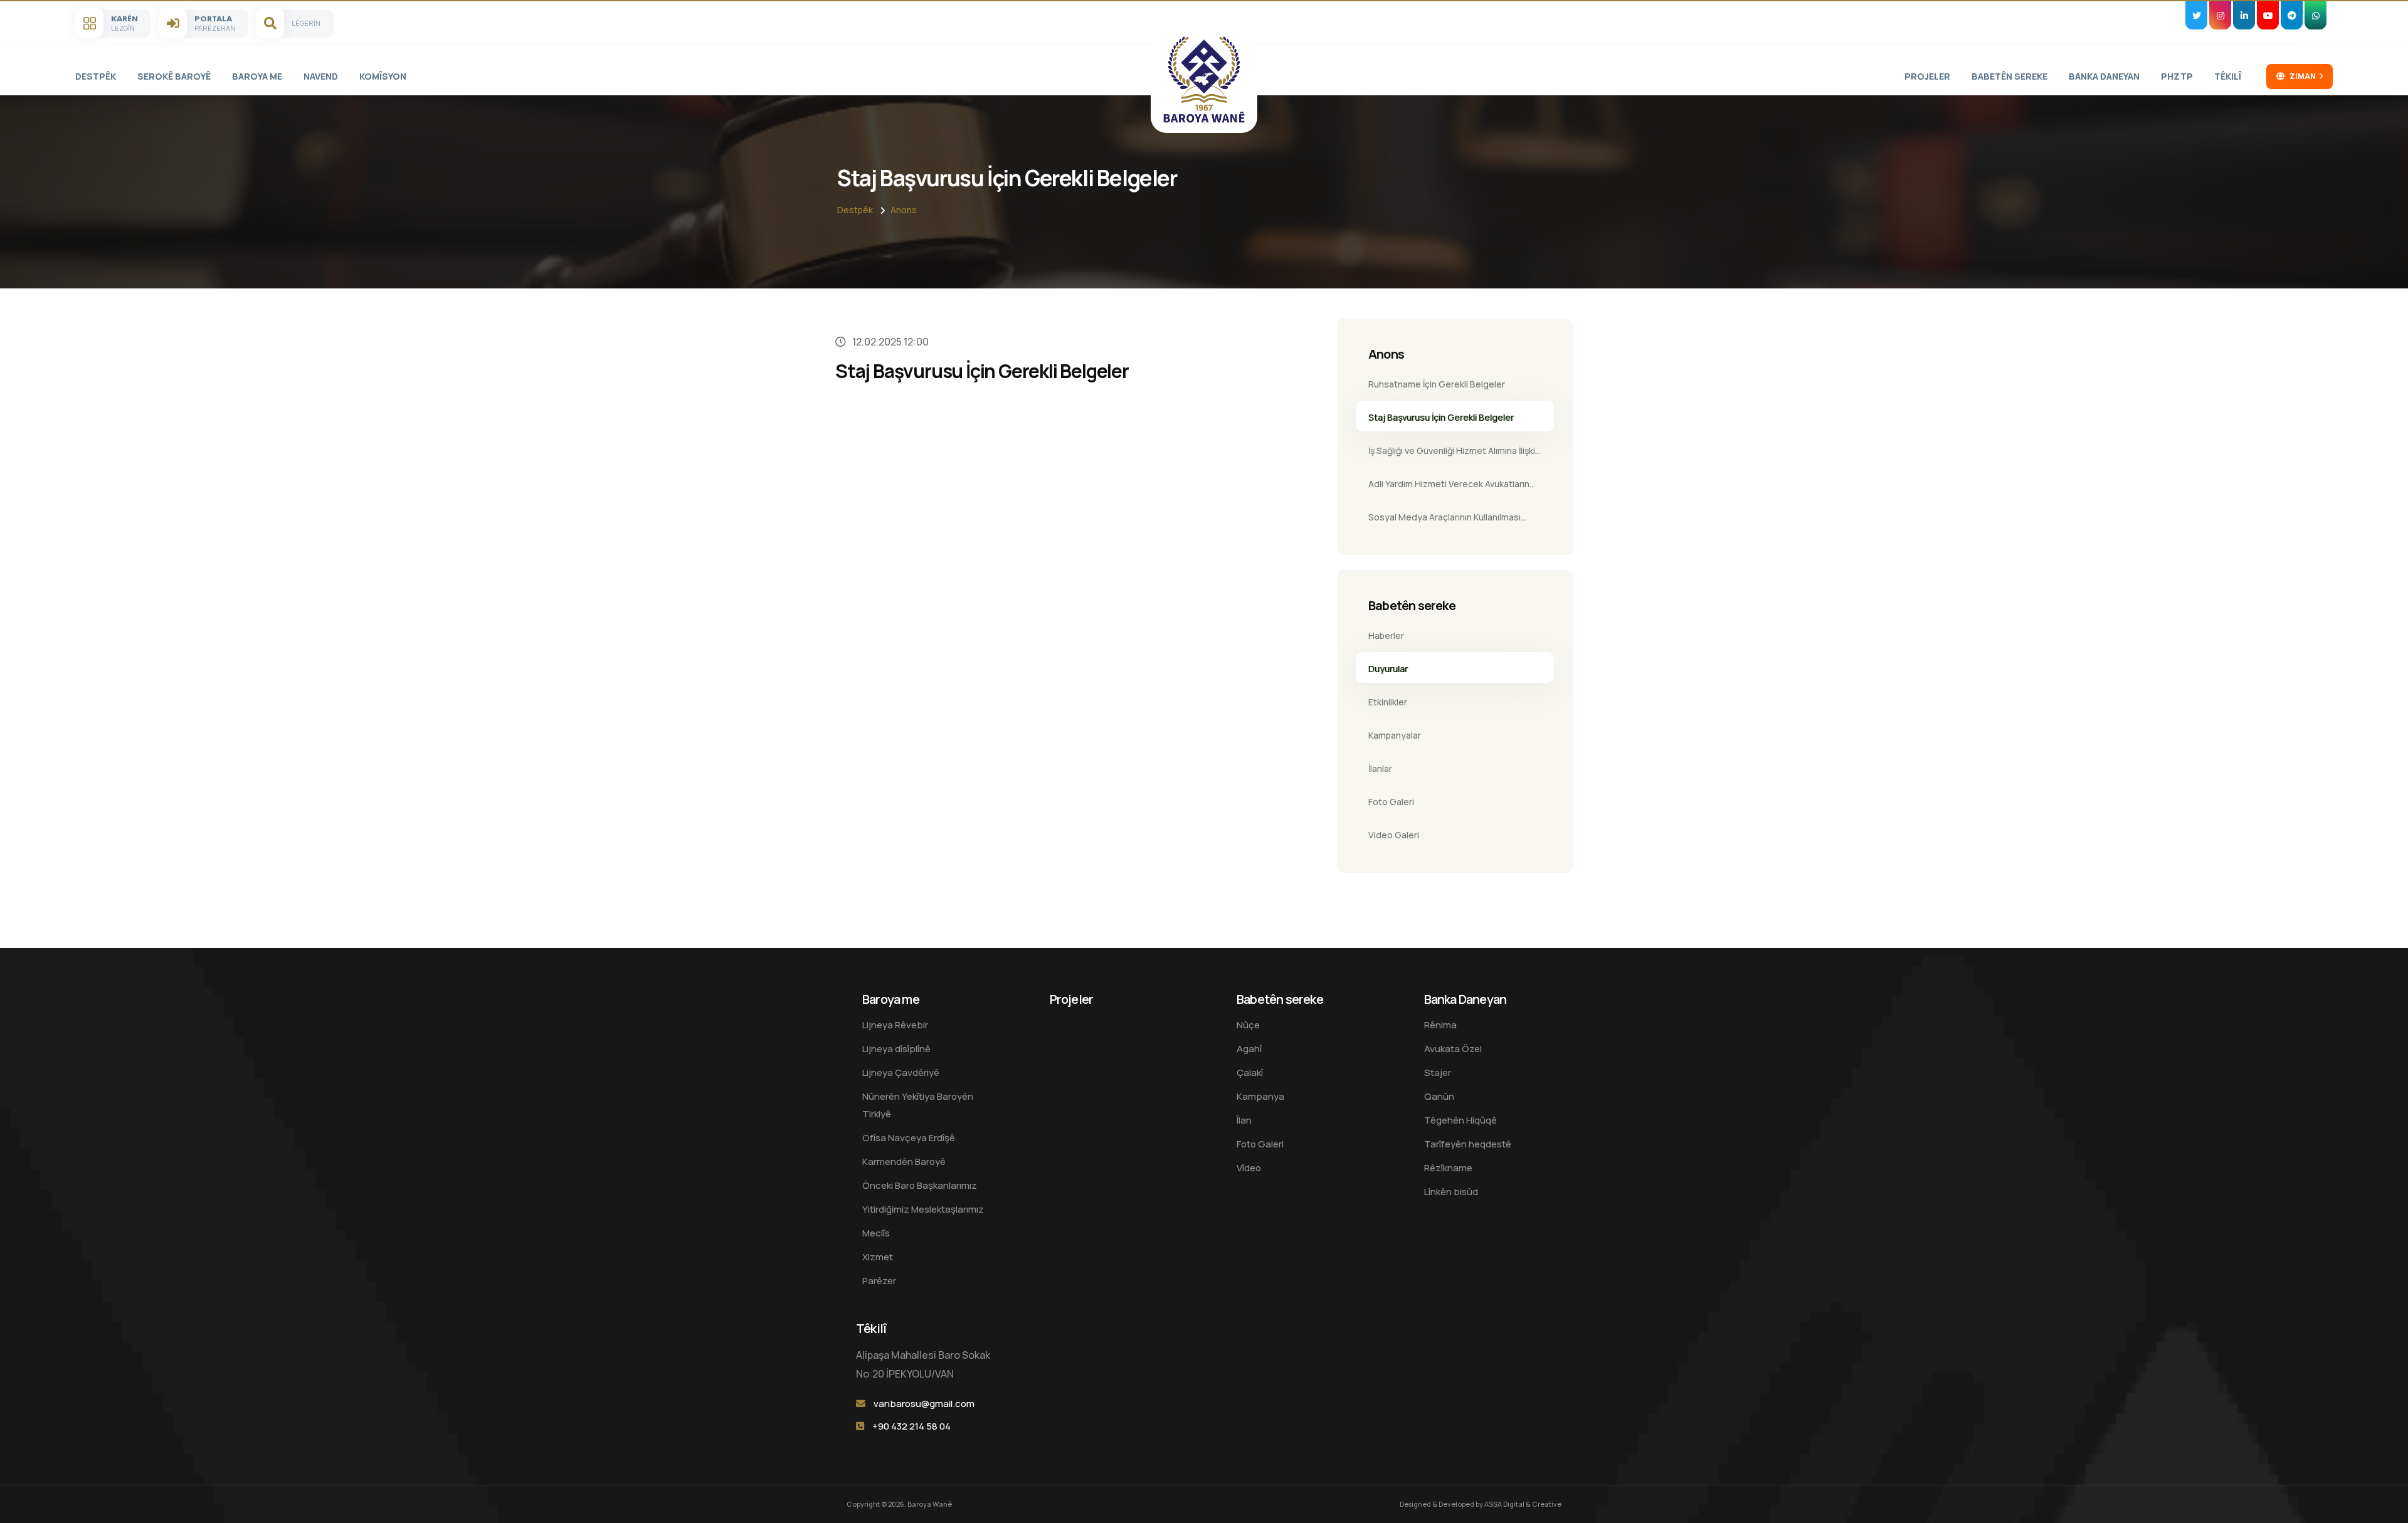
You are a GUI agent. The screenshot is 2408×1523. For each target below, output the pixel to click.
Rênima (1440, 1025)
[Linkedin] (2244, 15)
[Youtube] (2268, 15)
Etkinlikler (1388, 702)
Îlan (1244, 1120)
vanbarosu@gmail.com (924, 1404)
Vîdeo (1249, 1168)
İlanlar (1380, 768)
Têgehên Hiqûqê (1460, 1120)
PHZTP (2177, 76)
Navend (321, 76)
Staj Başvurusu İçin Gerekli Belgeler (1441, 417)
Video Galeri (1394, 835)
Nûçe (1248, 1025)
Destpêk (96, 76)
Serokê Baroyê (174, 76)
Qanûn (1439, 1096)
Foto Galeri (1391, 802)
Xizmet (878, 1257)
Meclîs (876, 1233)
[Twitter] (2196, 15)
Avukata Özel (1453, 1049)
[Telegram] (2292, 15)
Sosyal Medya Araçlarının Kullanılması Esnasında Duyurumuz (1444, 521)
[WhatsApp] (2316, 15)
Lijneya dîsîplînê (896, 1049)
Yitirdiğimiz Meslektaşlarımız (923, 1209)
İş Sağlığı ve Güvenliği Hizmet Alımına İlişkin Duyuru (1454, 455)
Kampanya (1260, 1096)
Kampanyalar (1395, 735)
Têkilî (2228, 76)
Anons (904, 210)
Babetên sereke (2009, 76)
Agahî (1249, 1049)
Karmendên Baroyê (904, 1162)
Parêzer (879, 1281)
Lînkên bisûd (1451, 1192)
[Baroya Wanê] (1204, 80)
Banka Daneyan (2104, 76)
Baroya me (257, 76)
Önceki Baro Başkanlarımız (920, 1185)
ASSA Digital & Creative (1523, 1504)
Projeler (1927, 76)
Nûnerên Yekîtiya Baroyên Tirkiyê (918, 1105)
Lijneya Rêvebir (895, 1025)
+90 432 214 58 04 (911, 1426)
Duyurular (1388, 669)
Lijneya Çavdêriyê (901, 1072)
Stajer (1438, 1072)
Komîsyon (383, 76)
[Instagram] (2220, 15)
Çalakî (1250, 1072)
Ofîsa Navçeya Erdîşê (909, 1138)
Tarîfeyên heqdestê (1468, 1144)
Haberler (1386, 635)
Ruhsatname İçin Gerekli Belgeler (1437, 384)
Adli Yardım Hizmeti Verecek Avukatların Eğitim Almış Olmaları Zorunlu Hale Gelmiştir (1449, 488)
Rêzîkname (1448, 1168)
